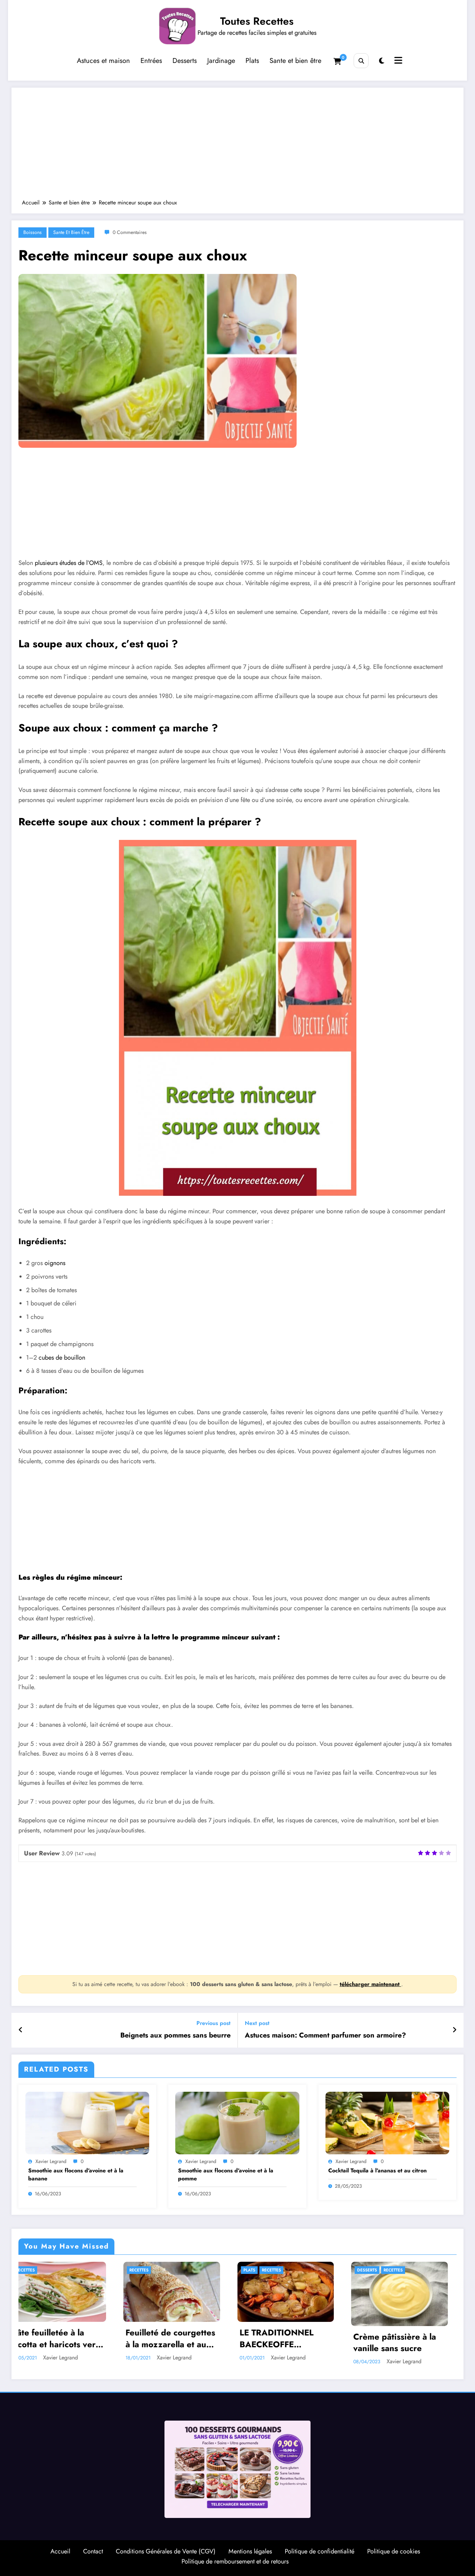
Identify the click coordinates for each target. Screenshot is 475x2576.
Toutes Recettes (257, 21)
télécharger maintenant (371, 1984)
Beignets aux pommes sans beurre (175, 2035)
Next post (257, 2023)
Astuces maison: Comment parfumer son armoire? (325, 2035)
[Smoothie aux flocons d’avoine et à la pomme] (237, 2122)
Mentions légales (250, 2551)
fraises (256, 2270)
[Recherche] (361, 61)
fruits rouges (287, 2270)
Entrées (151, 61)
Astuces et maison (103, 61)
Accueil (60, 2551)
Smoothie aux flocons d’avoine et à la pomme (226, 2174)
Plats (252, 61)
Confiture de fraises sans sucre (283, 2338)
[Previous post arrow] (21, 2030)
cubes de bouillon (62, 1358)
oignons (55, 1263)
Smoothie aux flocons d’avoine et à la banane (76, 2174)
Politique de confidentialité (320, 2551)
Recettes (49, 2270)
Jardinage (221, 61)
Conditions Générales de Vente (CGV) (166, 2551)
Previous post (214, 2023)
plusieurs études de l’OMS (69, 563)
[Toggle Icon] (397, 61)
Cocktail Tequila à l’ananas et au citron (377, 2171)
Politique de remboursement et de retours (235, 2561)
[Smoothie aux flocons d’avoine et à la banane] (87, 2122)
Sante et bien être (295, 61)
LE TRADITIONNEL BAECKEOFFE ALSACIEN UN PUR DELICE (55, 2338)
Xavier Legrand (51, 2161)
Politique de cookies (394, 2551)
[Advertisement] (237, 147)
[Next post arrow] (454, 2030)
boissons (33, 232)
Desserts (185, 61)
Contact (93, 2551)
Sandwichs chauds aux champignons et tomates (402, 2338)
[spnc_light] (382, 61)
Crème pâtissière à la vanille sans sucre (172, 2343)
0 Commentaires (130, 232)
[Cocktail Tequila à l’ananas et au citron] (387, 2122)
